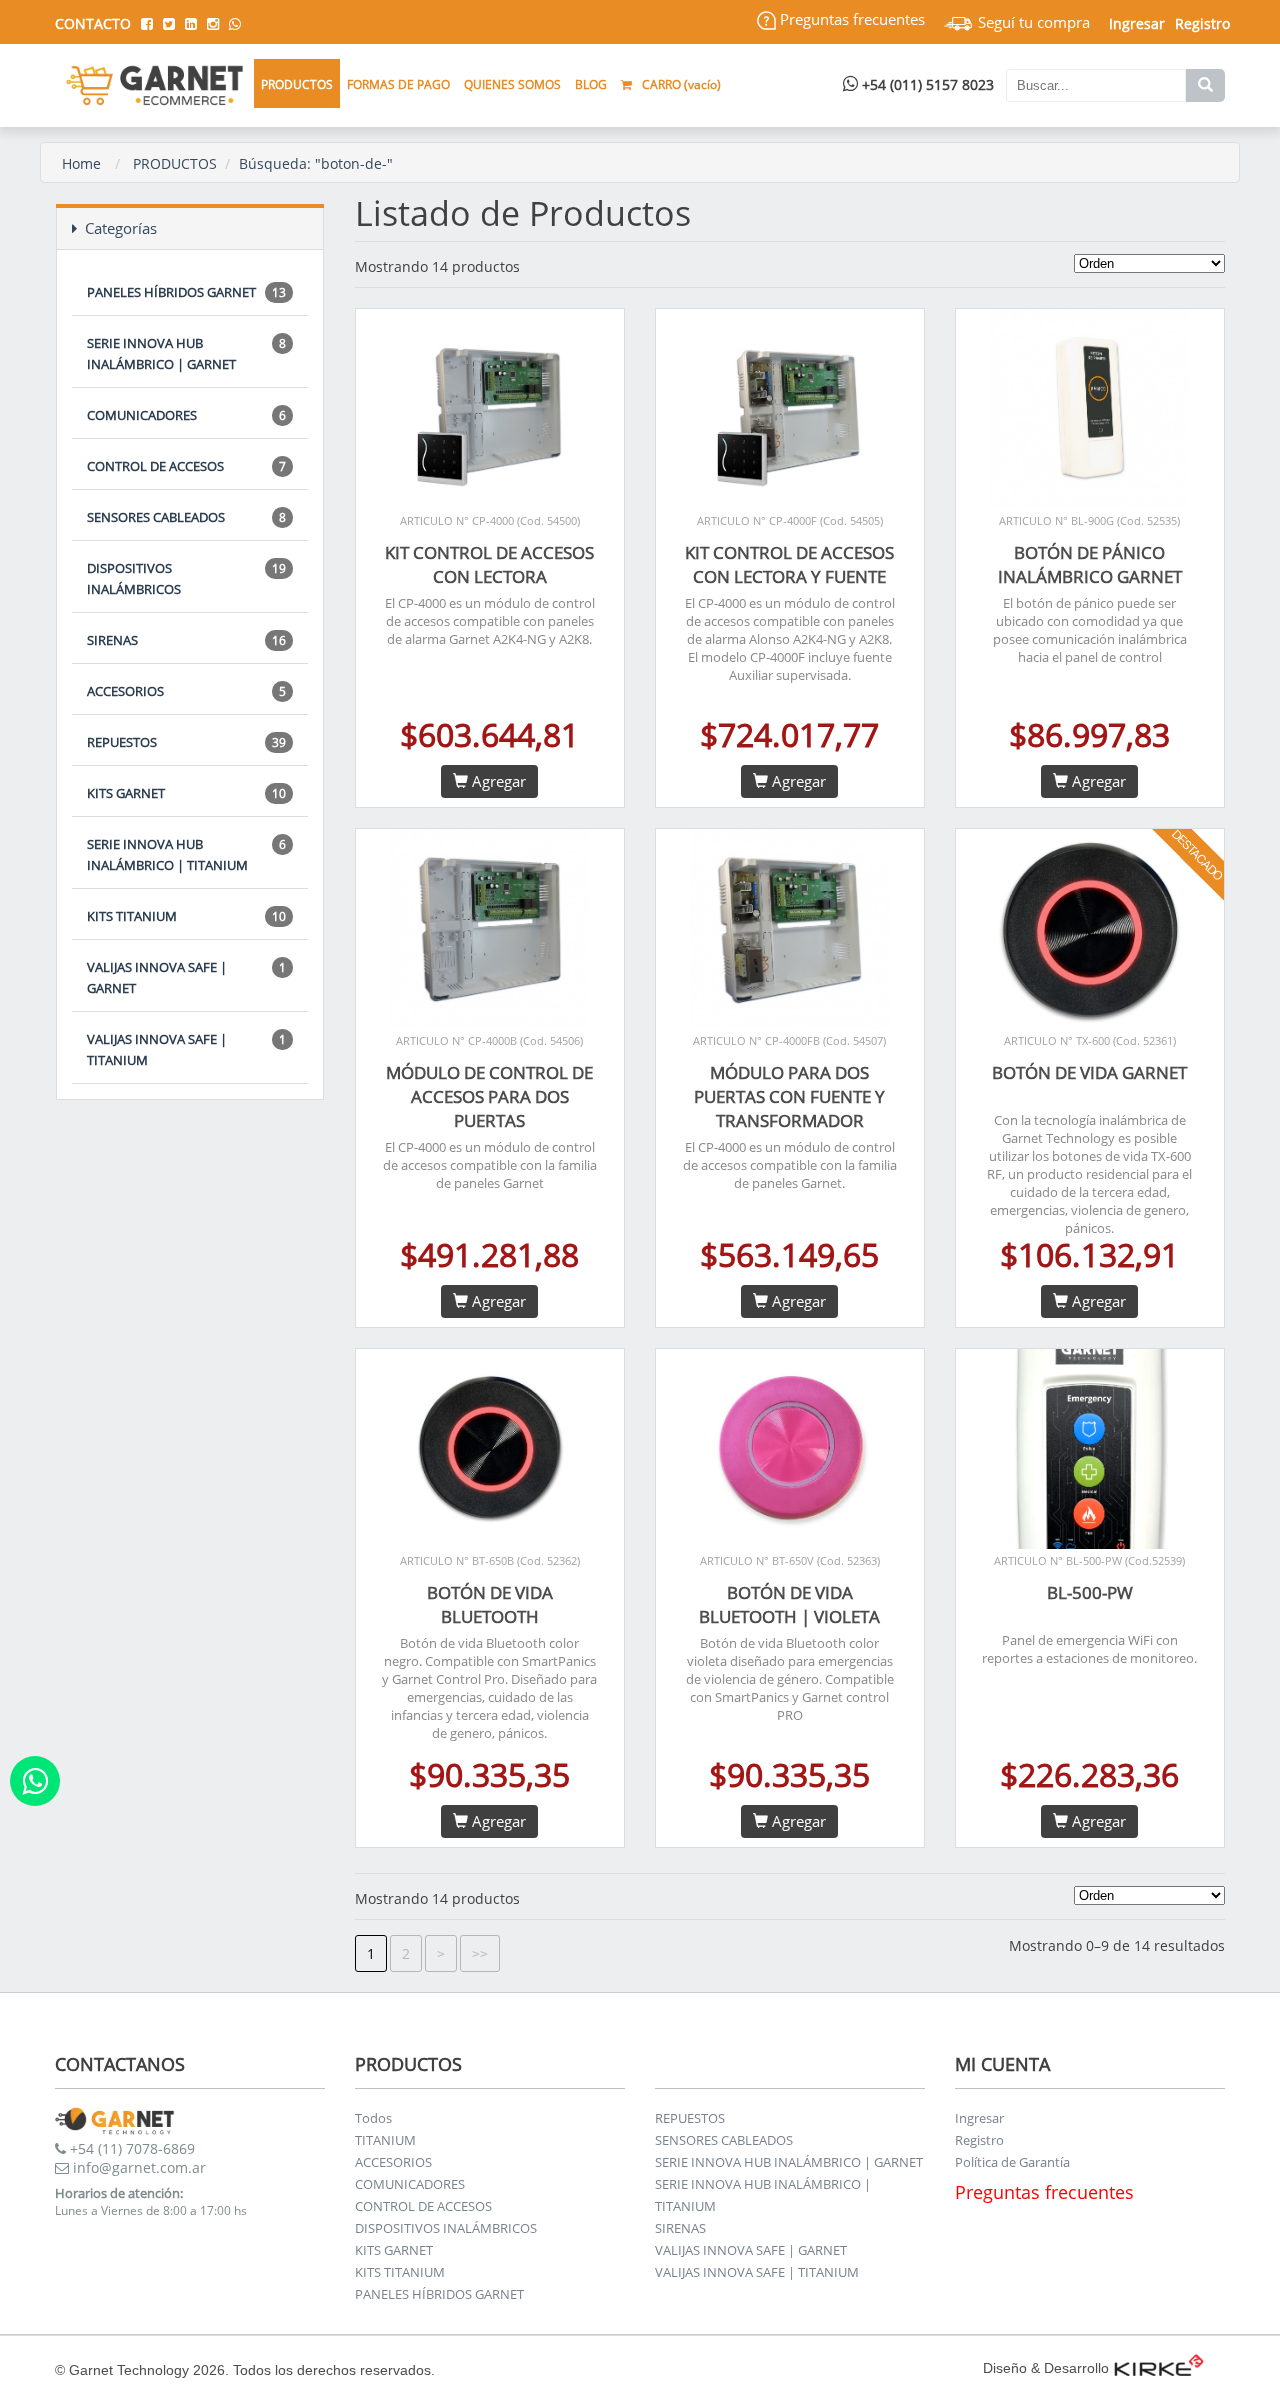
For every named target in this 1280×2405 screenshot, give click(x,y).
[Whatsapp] (35, 1781)
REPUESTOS (186, 742)
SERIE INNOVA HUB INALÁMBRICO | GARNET (186, 353)
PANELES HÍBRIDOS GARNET (186, 292)
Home (81, 163)
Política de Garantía (1012, 2162)
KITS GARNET (186, 793)
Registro (1202, 23)
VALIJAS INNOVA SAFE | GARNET (186, 977)
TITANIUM (385, 2140)
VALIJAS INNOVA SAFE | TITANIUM (186, 1049)
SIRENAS (186, 640)
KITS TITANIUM (186, 916)
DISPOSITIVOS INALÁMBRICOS (186, 578)
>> (480, 1953)
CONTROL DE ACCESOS (186, 466)
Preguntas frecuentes (850, 19)
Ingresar (979, 2118)
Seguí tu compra (1032, 22)
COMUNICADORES (186, 415)
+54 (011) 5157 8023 (926, 84)
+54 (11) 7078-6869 (130, 2148)
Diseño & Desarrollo (1046, 2368)
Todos (373, 2118)
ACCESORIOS (186, 691)
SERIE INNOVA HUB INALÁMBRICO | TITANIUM (186, 854)
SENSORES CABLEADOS (186, 517)
